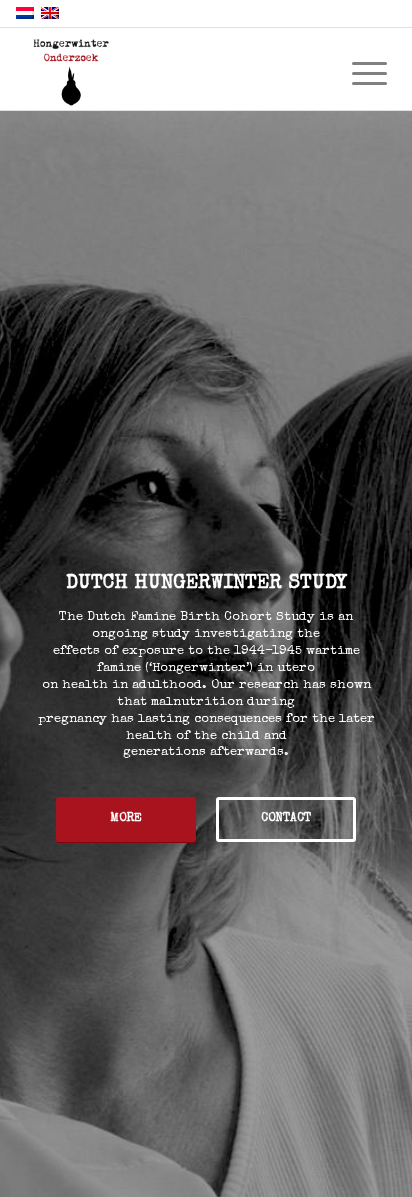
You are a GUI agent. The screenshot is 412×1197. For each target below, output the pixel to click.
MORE (126, 819)
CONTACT (286, 819)
